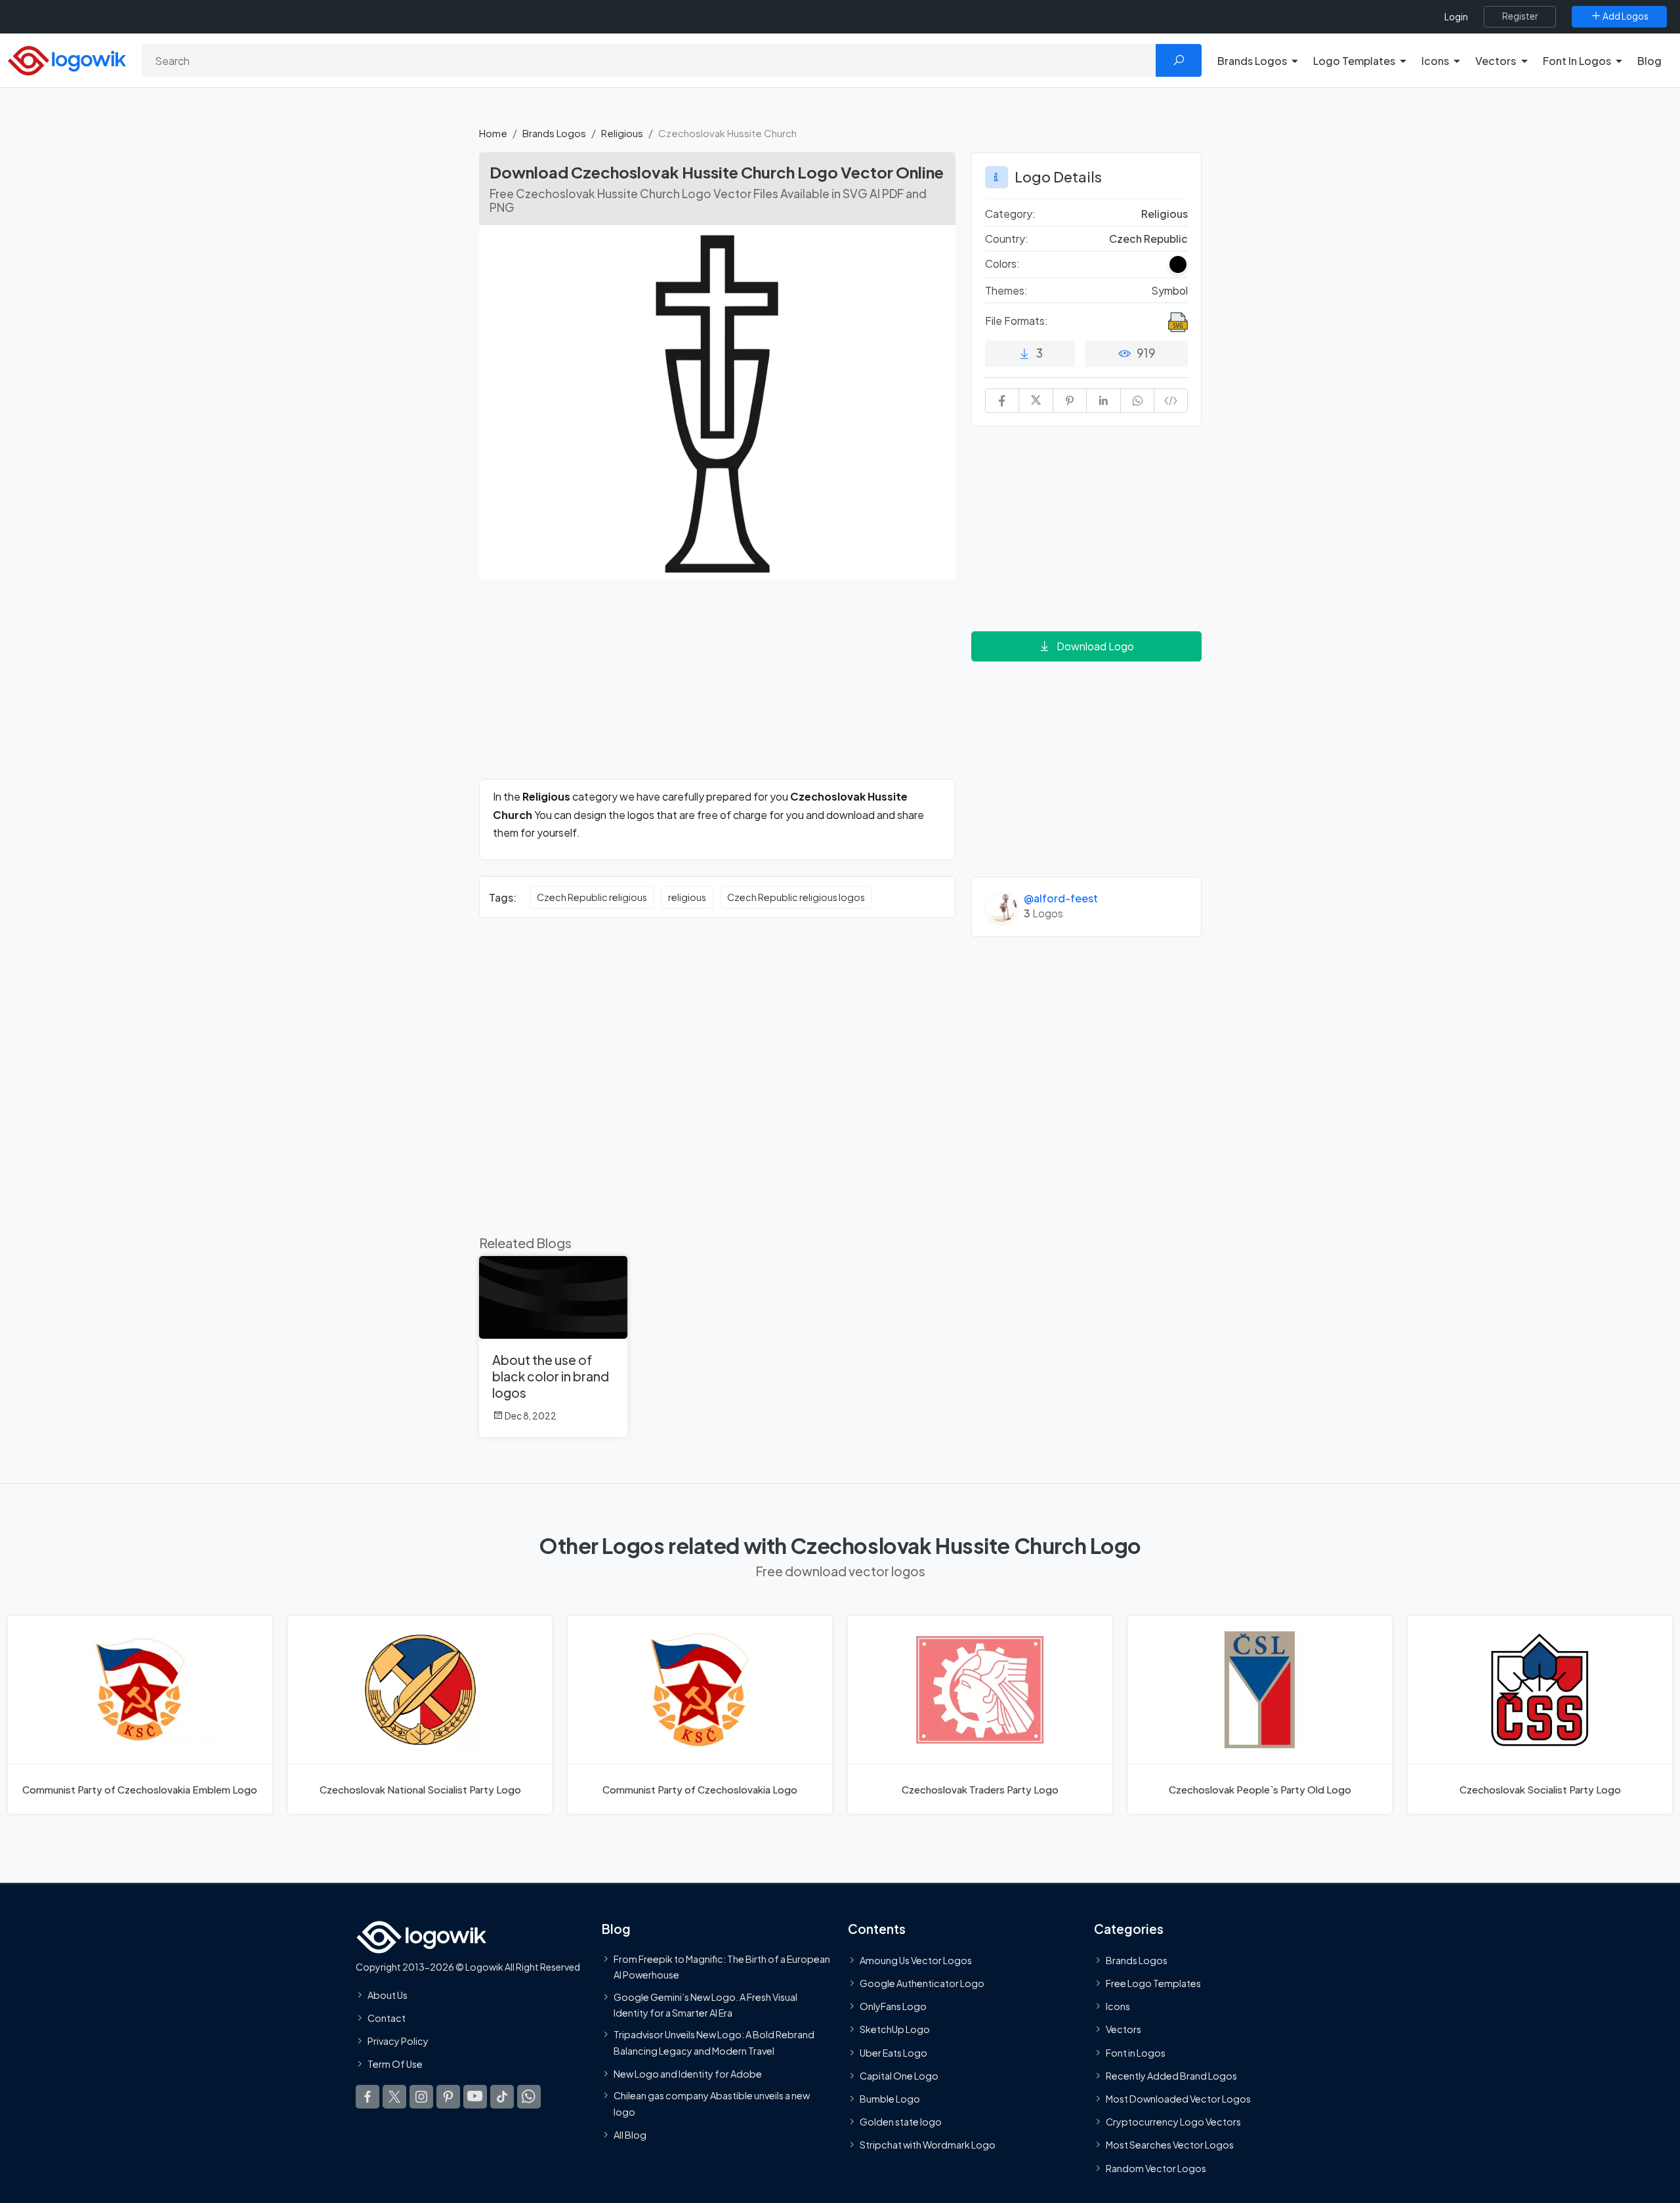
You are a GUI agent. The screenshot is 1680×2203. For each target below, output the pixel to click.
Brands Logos (554, 133)
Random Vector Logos (1156, 2168)
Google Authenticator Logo (922, 1983)
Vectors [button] (1496, 61)
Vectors (1123, 2029)
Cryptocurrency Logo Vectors (1173, 2122)
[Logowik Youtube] (475, 2097)
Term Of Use (395, 2064)
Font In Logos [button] (1577, 61)
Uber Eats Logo (893, 2053)
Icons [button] (1435, 61)
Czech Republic (1148, 239)
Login (1456, 17)
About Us (388, 1995)
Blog (1649, 61)
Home (493, 133)
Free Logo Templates (1153, 1983)
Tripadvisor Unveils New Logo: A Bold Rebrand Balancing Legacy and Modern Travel (714, 2042)
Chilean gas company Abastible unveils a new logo (712, 2103)
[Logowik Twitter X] (394, 2097)
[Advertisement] (717, 687)
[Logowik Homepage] (67, 59)
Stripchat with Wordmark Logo (928, 2145)
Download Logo (1095, 646)
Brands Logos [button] (1252, 61)
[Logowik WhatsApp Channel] (529, 2097)
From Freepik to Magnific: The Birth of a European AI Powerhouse (722, 1967)
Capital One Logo (899, 2076)
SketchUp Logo (895, 2029)
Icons (1118, 2006)
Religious (622, 133)
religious (687, 897)
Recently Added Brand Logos (1171, 2076)
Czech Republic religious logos (796, 897)
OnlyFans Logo (893, 2006)
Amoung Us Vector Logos (916, 1960)
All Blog (630, 2135)
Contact (387, 2018)
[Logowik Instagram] (421, 2097)
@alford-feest (1061, 898)
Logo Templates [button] (1354, 61)
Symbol (1169, 290)
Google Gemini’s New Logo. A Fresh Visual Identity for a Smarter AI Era (705, 2005)
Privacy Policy (398, 2041)
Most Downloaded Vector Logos (1178, 2099)
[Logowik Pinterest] (448, 2097)
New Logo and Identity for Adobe (688, 2074)
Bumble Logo (890, 2099)
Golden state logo (901, 2122)
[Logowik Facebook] (367, 2097)
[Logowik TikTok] (502, 2097)
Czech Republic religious (592, 897)
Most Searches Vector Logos (1170, 2145)
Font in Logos (1136, 2053)
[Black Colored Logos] (1178, 264)
